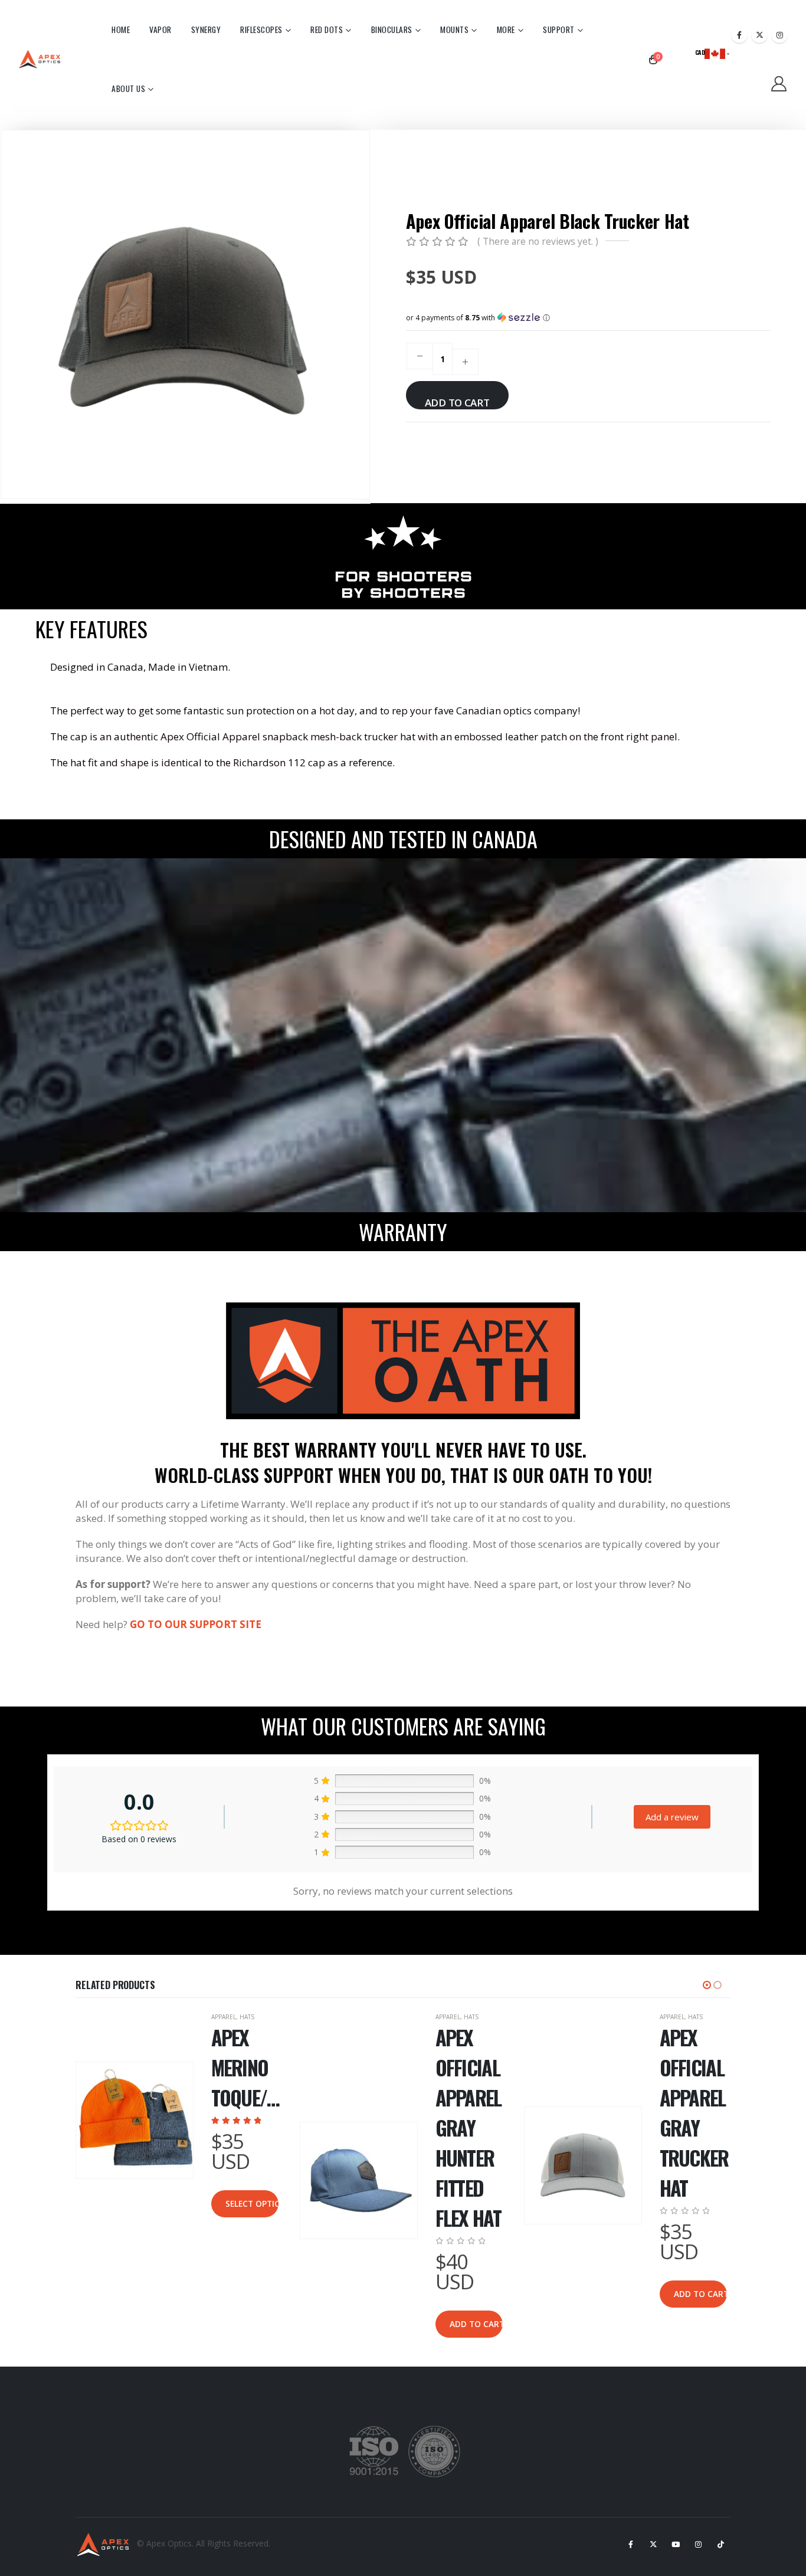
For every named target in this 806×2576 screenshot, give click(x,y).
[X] (759, 35)
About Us (128, 88)
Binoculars (392, 29)
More (506, 29)
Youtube (676, 2544)
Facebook (631, 2544)
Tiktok (720, 2544)
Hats (247, 2017)
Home (121, 29)
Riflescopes (261, 29)
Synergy (206, 29)
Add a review (672, 1817)
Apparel (224, 2017)
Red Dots (327, 29)
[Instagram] (779, 35)
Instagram (698, 2544)
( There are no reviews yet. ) (538, 241)
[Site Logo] (41, 59)
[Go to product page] (135, 2121)
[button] (368, 314)
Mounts (454, 29)
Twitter (653, 2544)
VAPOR (160, 29)
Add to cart (457, 403)
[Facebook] (739, 35)
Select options (252, 2203)
